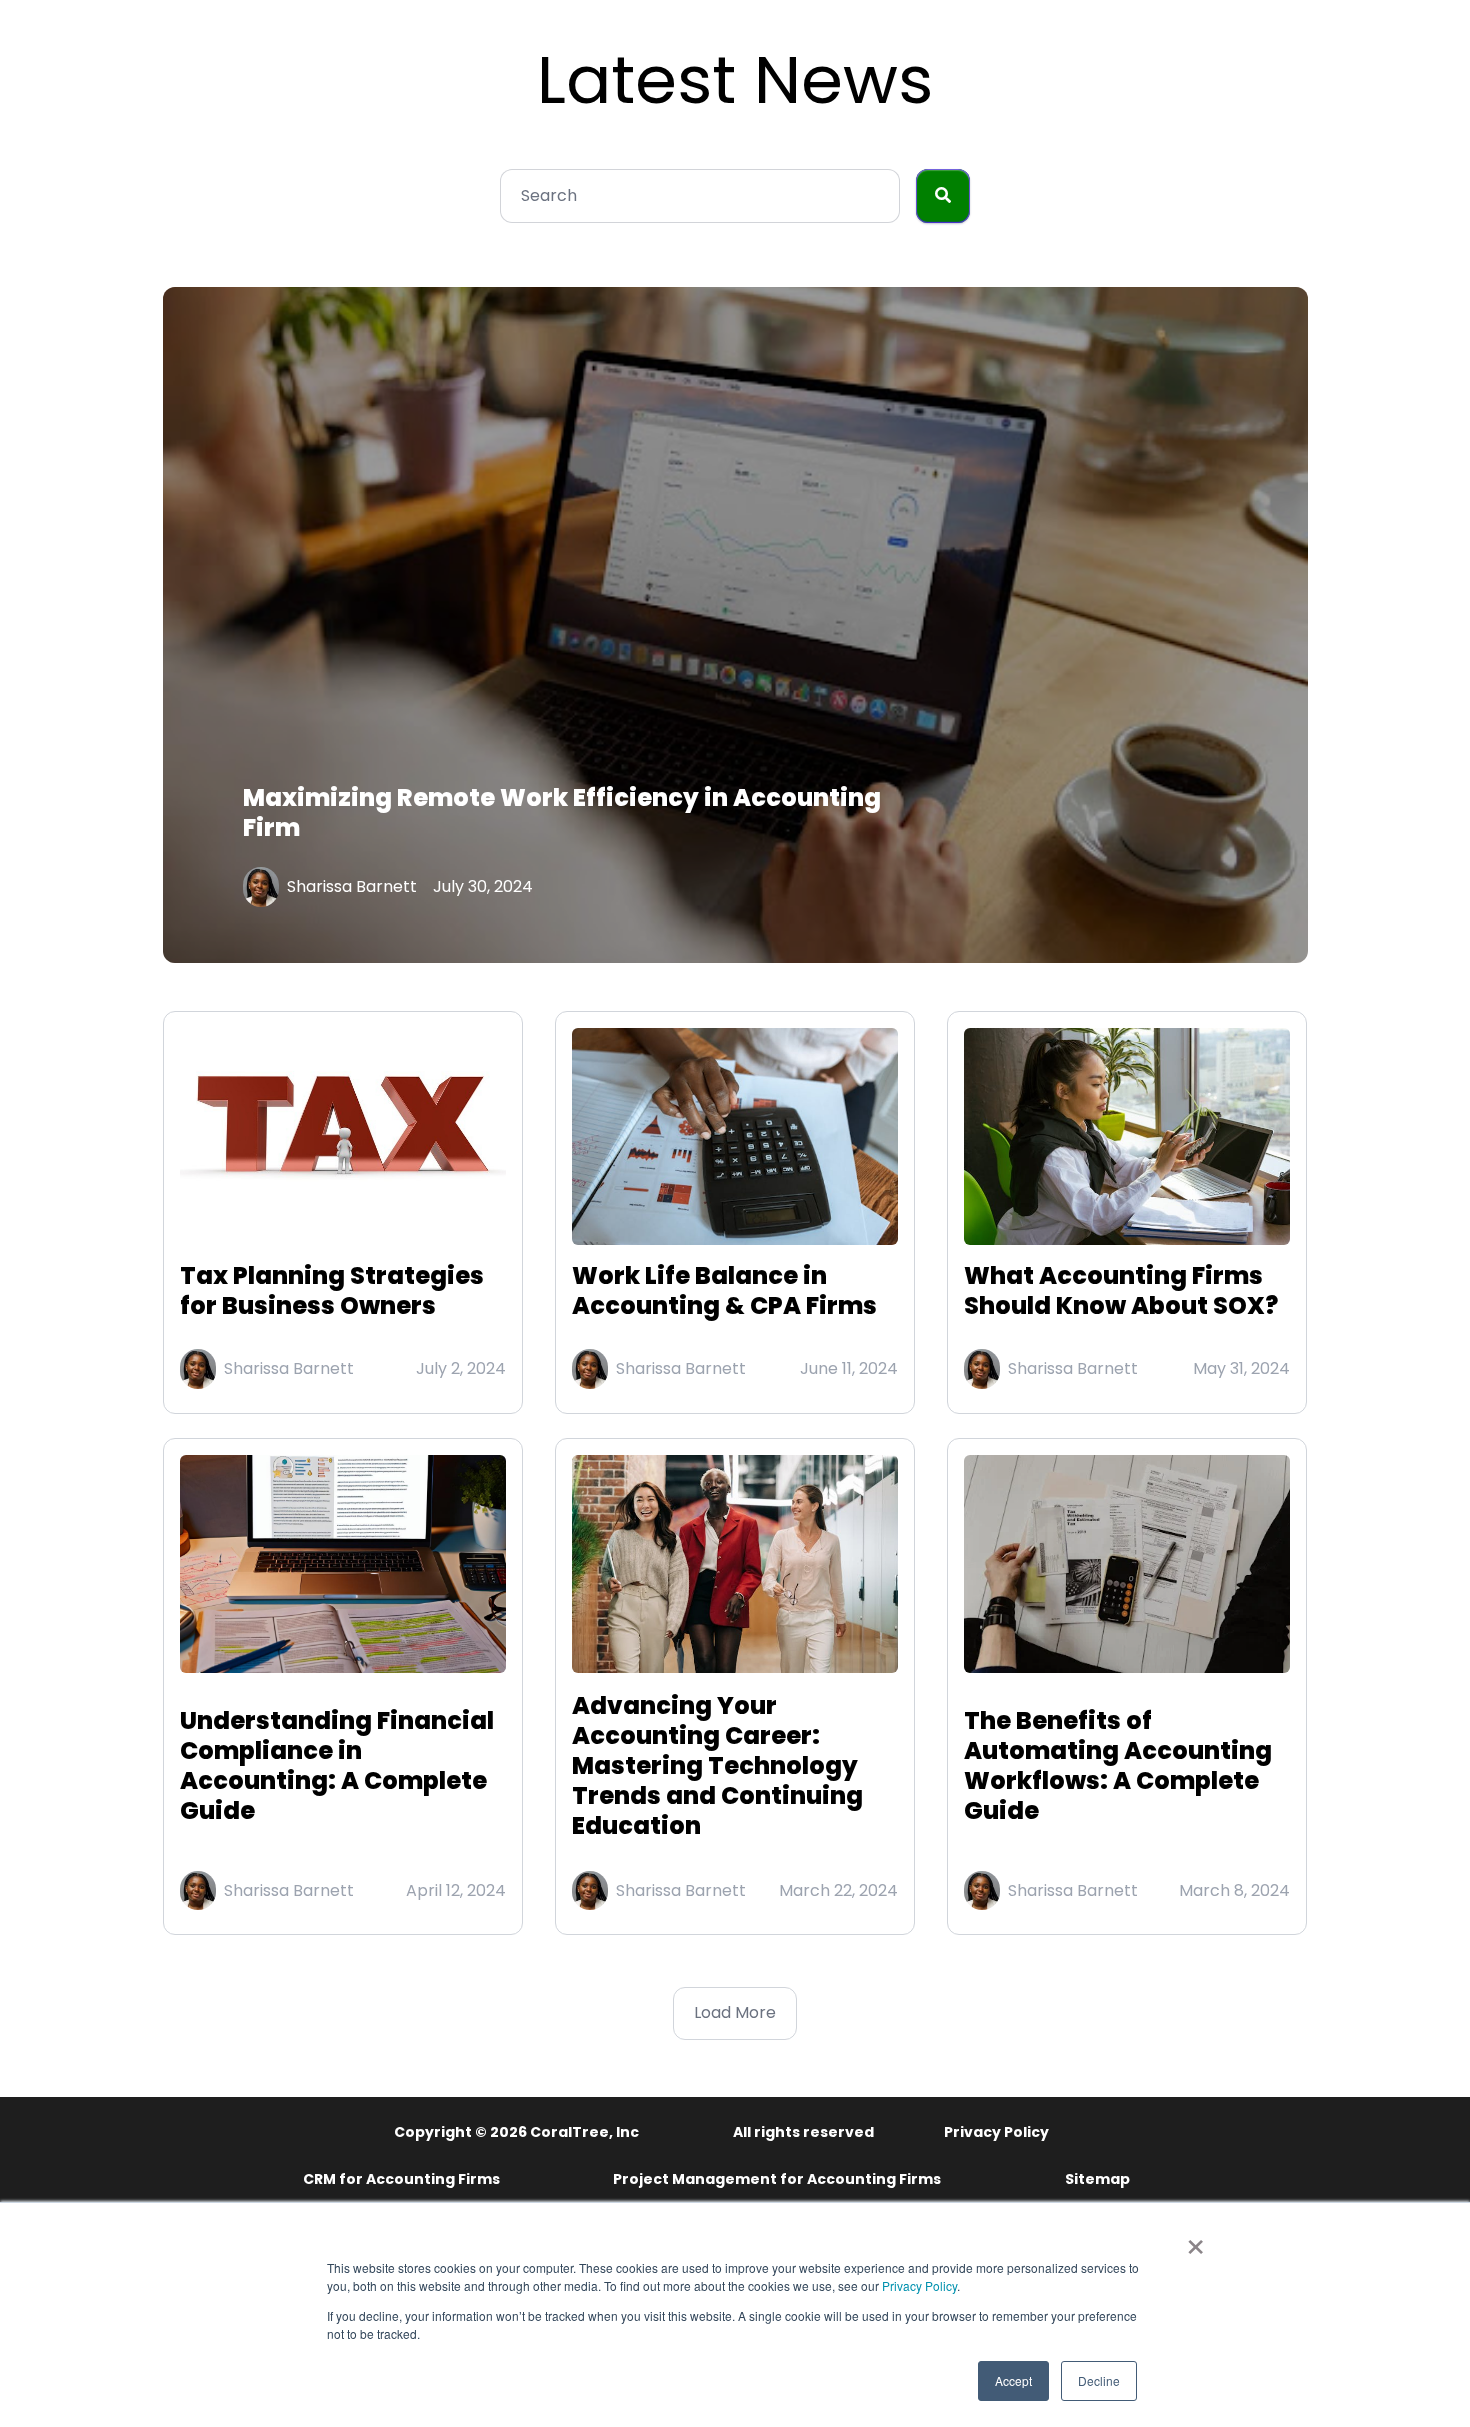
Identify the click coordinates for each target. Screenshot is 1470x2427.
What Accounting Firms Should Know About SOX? (1121, 1290)
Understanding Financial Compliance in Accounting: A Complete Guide (337, 1765)
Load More (735, 2012)
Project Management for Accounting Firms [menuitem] (777, 2179)
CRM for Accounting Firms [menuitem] (401, 2179)
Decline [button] (1099, 2380)
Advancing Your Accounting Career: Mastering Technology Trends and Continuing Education (717, 1765)
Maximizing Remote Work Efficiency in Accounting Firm (562, 812)
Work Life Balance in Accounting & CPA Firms (724, 1290)
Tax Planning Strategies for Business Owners (332, 1290)
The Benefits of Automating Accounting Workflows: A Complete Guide (1118, 1765)
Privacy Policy (919, 2285)
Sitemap (1097, 2179)
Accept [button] (1013, 2380)
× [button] (1195, 2240)
